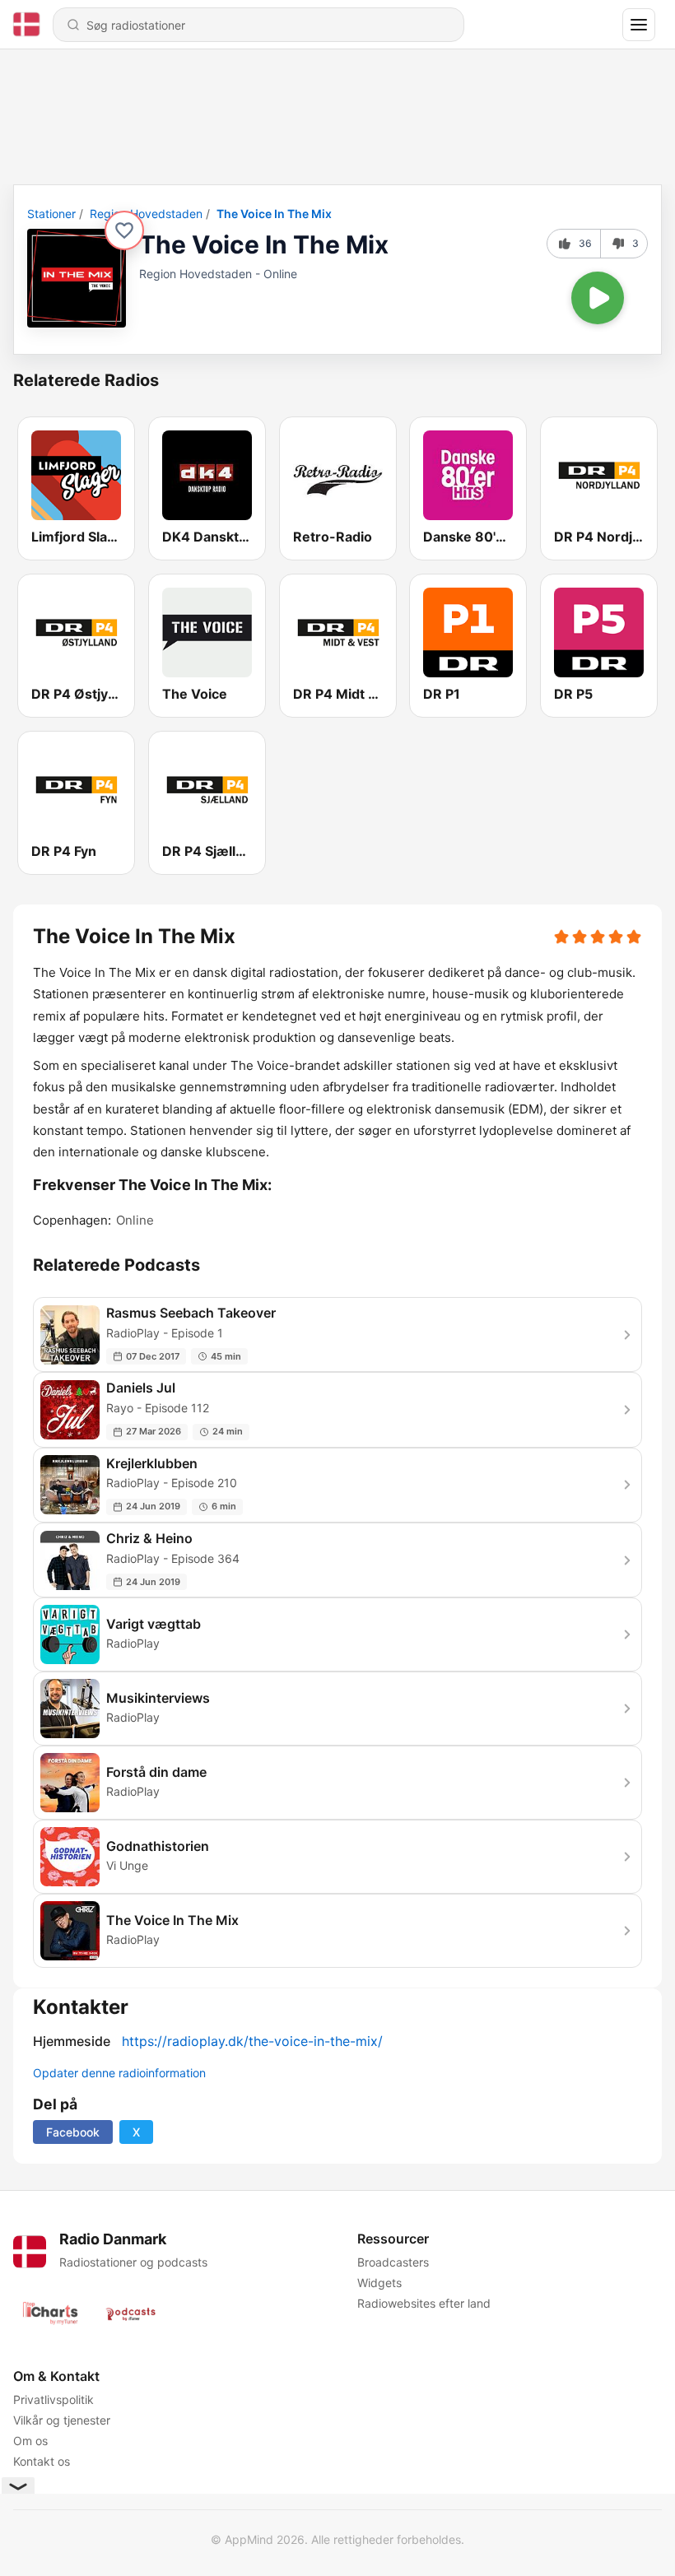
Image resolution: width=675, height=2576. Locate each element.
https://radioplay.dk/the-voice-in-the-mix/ (252, 2041)
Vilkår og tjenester (62, 2420)
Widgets (379, 2283)
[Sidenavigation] (639, 25)
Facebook (73, 2132)
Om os (30, 2441)
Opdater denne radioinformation (119, 2073)
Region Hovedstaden (146, 214)
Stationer (51, 214)
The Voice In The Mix (274, 214)
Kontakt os (42, 2461)
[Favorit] (124, 230)
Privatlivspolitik (54, 2399)
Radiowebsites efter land (424, 2303)
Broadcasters (393, 2262)
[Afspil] (598, 298)
